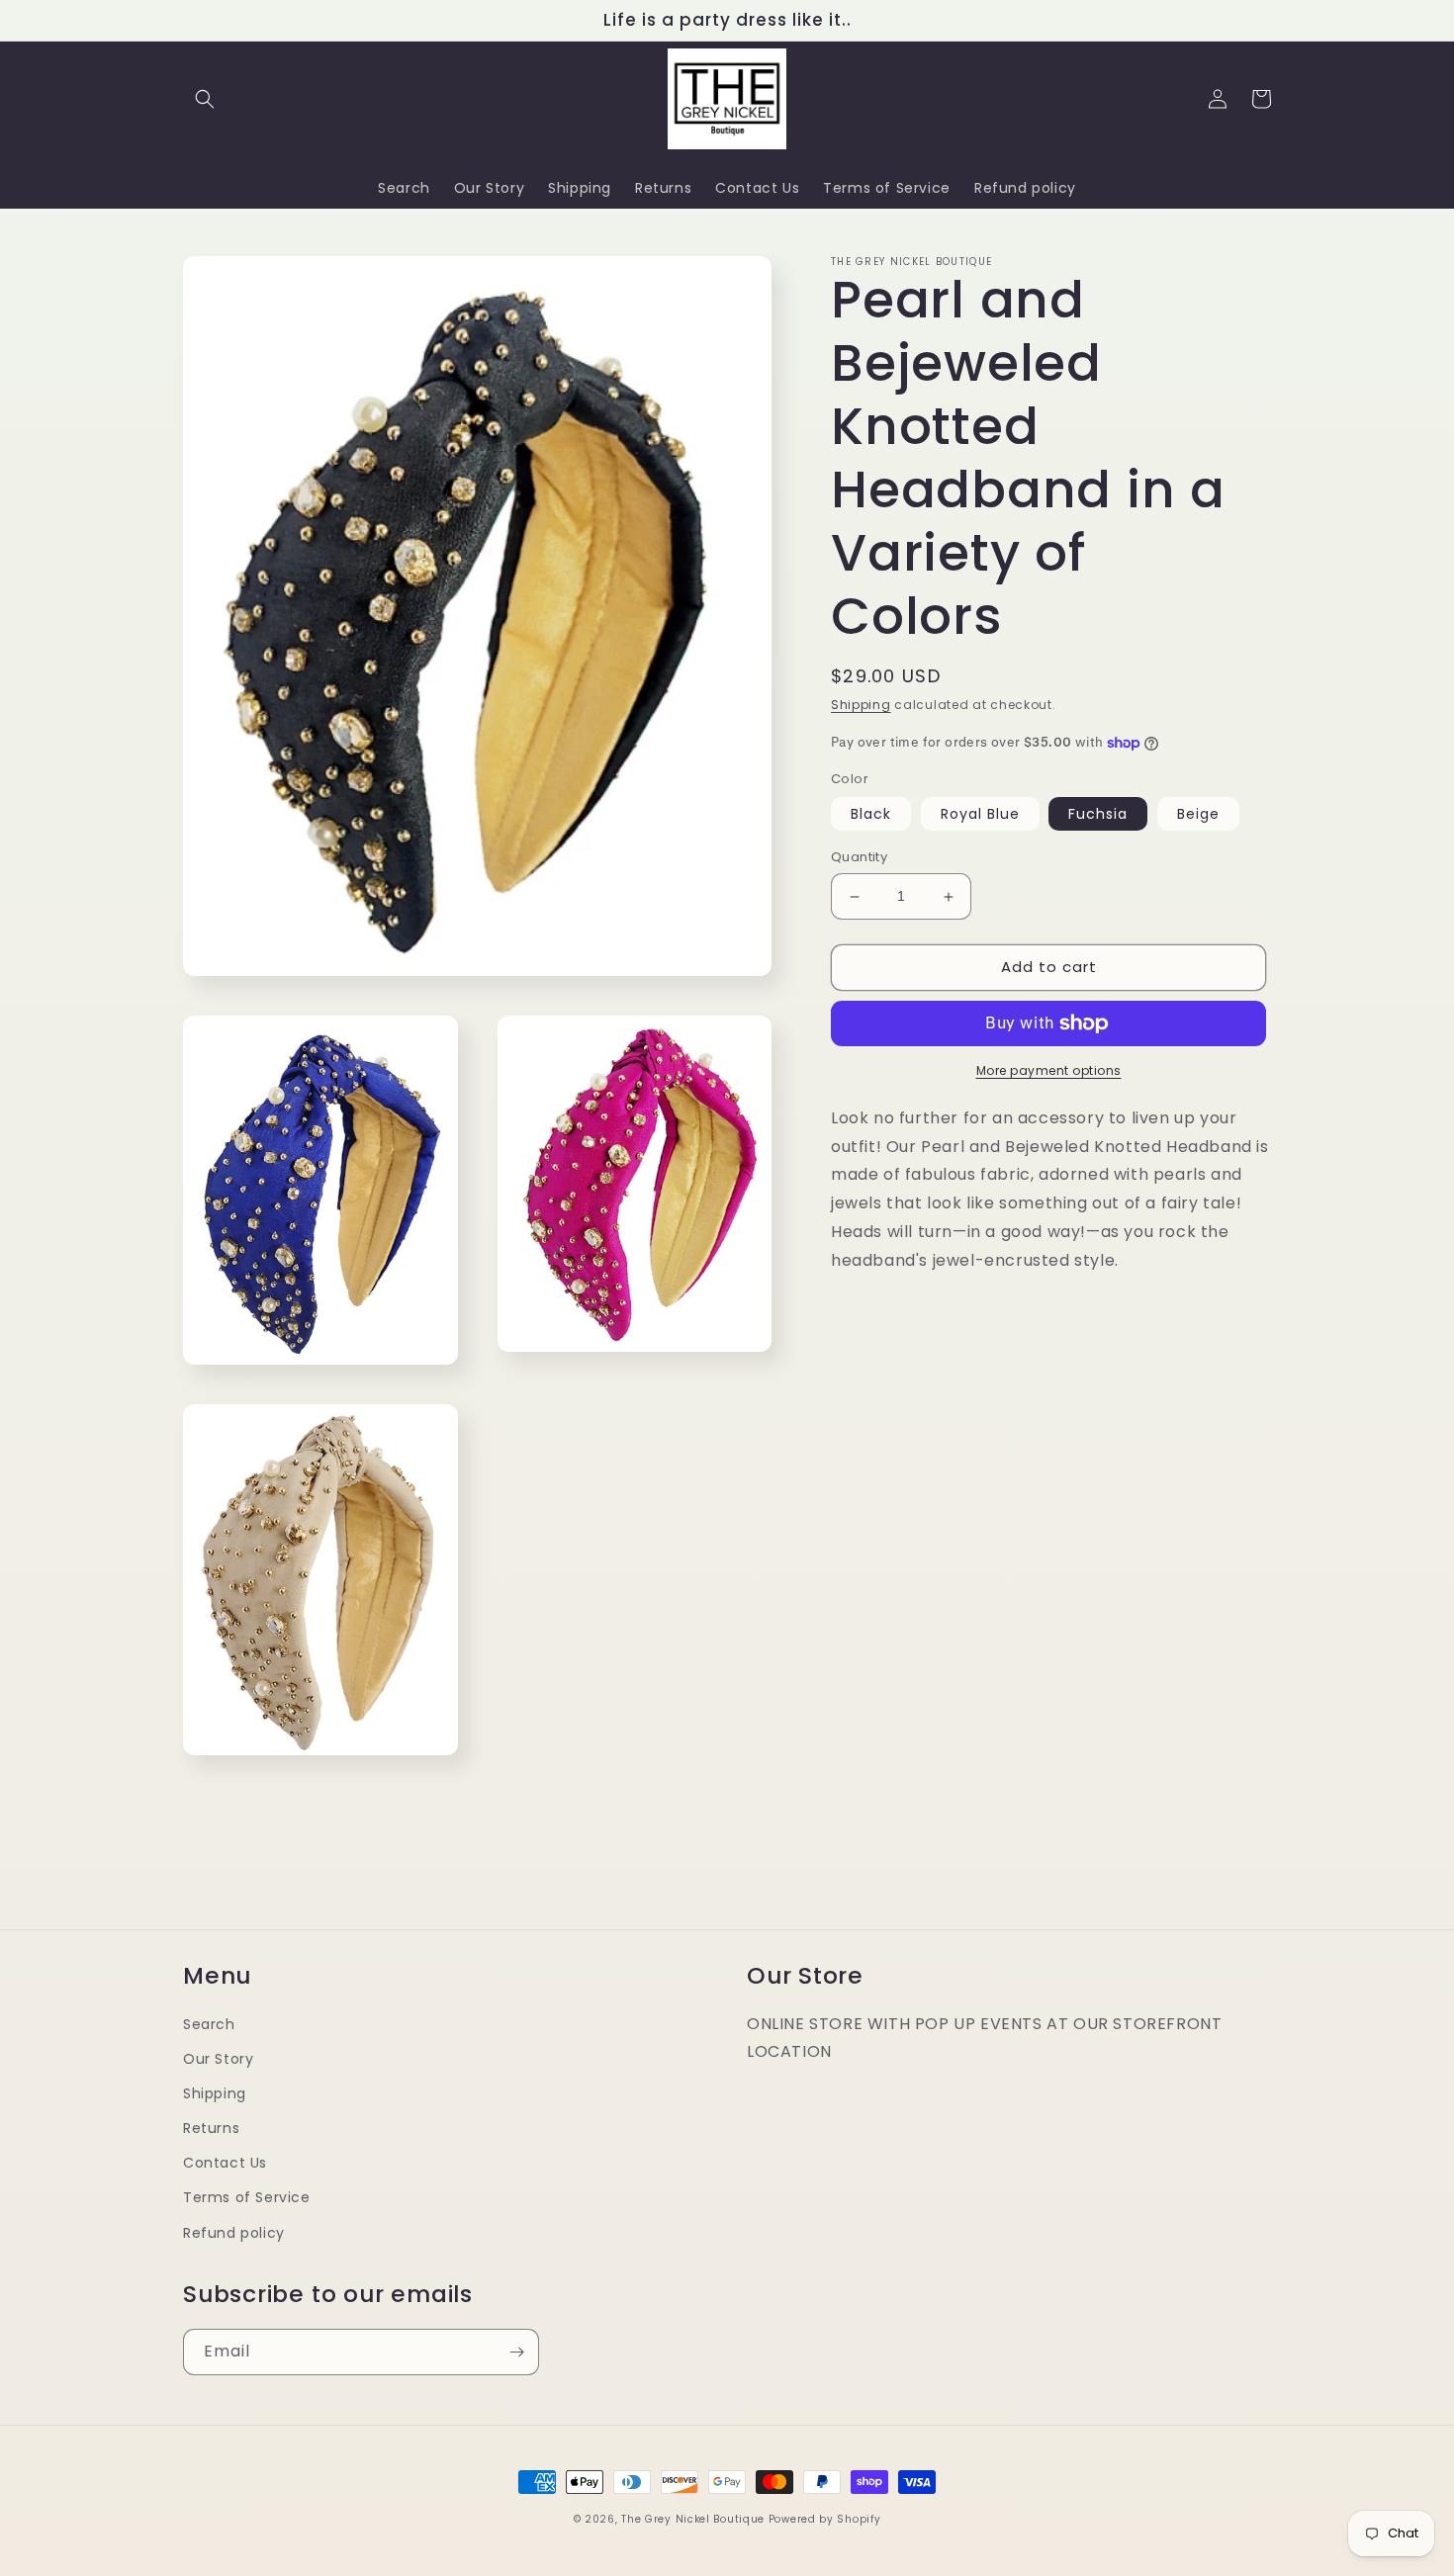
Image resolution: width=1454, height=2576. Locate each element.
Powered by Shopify (825, 2519)
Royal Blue (980, 815)
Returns (211, 2128)
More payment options (1049, 1070)
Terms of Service (247, 2197)
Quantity (859, 858)
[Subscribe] (516, 2352)
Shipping (861, 705)
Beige (1198, 815)
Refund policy (234, 2233)
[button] (205, 99)
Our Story (218, 2059)
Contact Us (225, 2163)
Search (209, 2024)
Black (871, 815)
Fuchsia (1098, 815)
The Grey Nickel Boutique (693, 2519)
